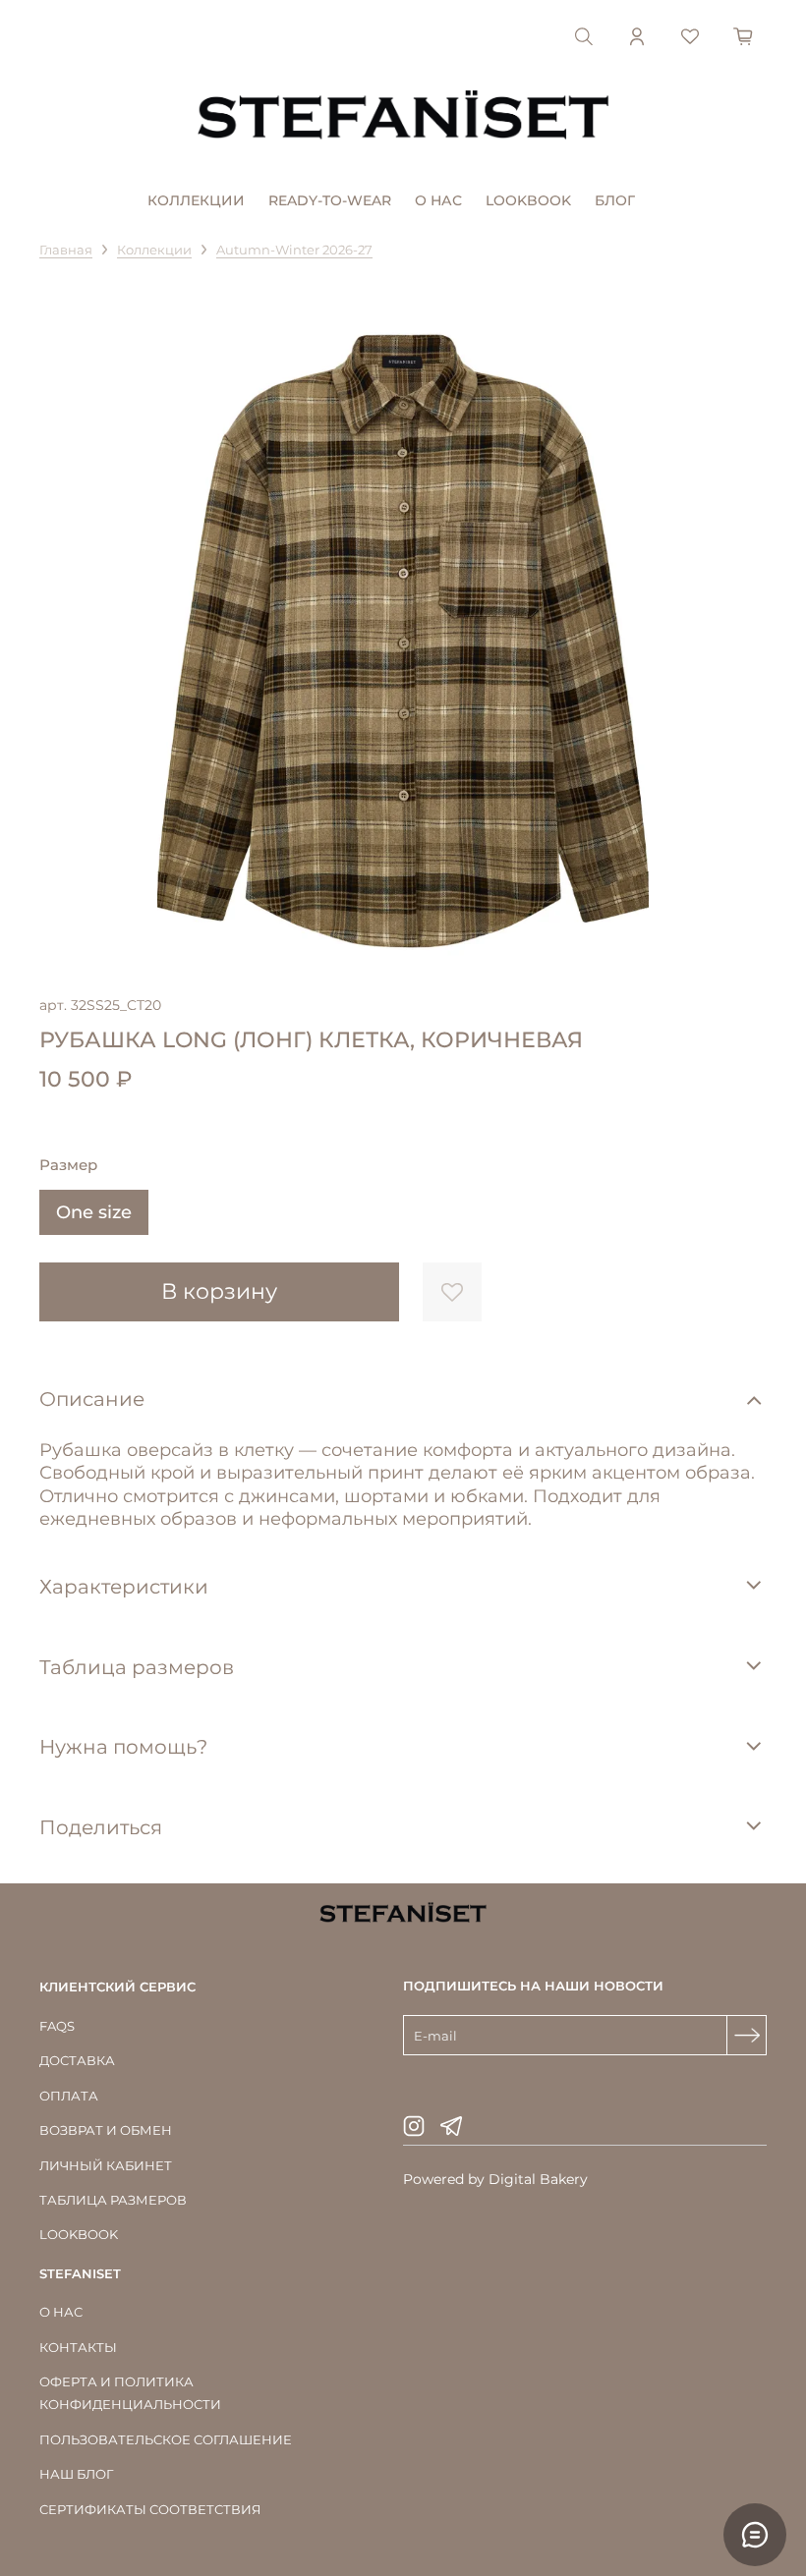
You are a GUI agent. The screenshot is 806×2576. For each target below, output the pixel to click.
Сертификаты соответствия (150, 2509)
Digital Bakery (538, 2179)
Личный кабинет (106, 2165)
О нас (438, 200)
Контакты (78, 2347)
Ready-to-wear (330, 200)
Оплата (69, 2096)
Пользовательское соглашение (166, 2439)
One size (94, 1212)
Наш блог (76, 2474)
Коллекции (196, 200)
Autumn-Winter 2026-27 (294, 250)
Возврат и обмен (106, 2130)
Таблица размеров (113, 2200)
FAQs (57, 2026)
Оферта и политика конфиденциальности (130, 2393)
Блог (615, 200)
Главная (66, 250)
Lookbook (528, 200)
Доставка (77, 2060)
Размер (68, 1165)
